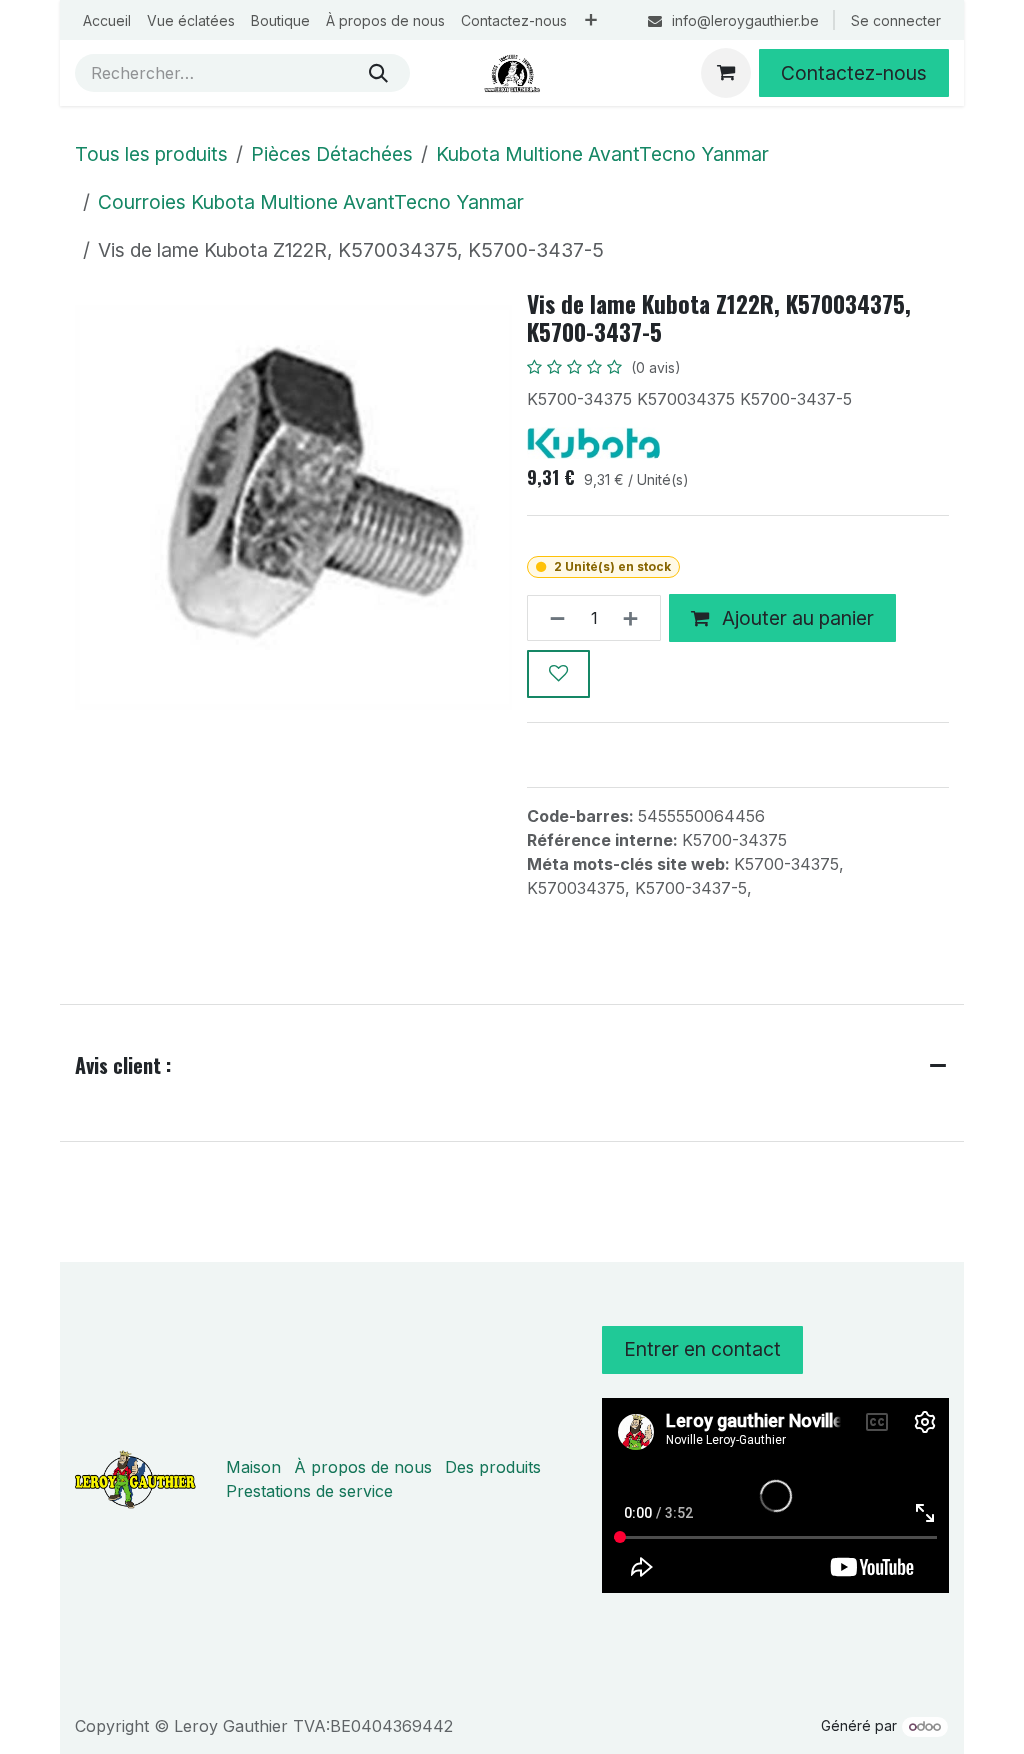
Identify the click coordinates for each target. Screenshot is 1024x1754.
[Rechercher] (378, 73)
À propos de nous (363, 1467)
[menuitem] (107, 20)
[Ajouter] (636, 618)
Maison (253, 1467)
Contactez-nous (854, 73)
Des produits (493, 1467)
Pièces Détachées (332, 154)
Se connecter (896, 20)
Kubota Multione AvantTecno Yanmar (602, 154)
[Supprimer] (551, 618)
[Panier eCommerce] (726, 73)
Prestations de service (309, 1491)
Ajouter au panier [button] (795, 618)
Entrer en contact (702, 1349)
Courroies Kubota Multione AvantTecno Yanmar (311, 202)
